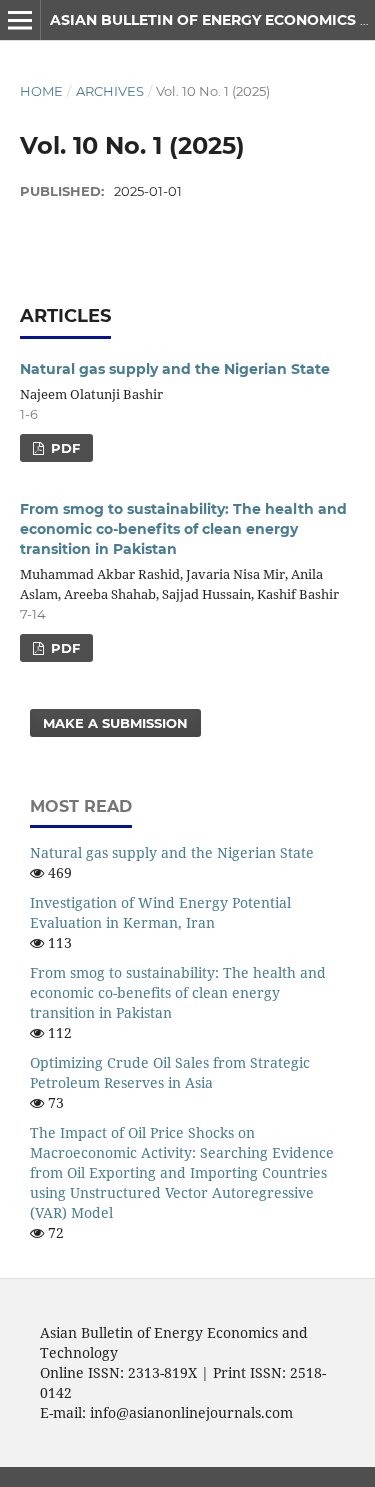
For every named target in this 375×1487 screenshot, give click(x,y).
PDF (63, 448)
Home (41, 91)
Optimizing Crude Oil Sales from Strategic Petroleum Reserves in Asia (170, 1072)
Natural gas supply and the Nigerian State (175, 369)
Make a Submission (115, 723)
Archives (110, 91)
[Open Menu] (20, 20)
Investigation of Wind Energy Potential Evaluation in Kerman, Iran (160, 912)
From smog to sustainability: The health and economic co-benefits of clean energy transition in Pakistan (183, 529)
